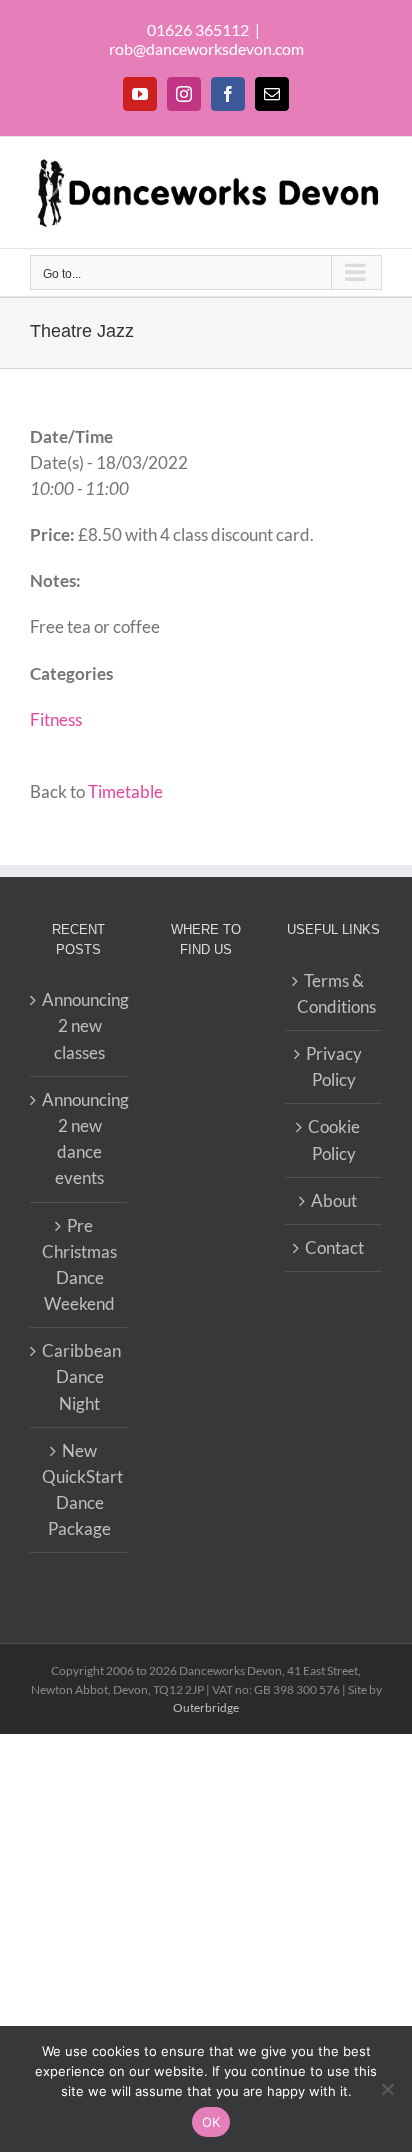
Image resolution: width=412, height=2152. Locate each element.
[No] (387, 2089)
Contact (334, 1247)
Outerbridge (206, 1707)
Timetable (125, 791)
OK (211, 2122)
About (334, 1200)
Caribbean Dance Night (79, 1376)
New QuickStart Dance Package (79, 1490)
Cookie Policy (334, 1139)
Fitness (56, 719)
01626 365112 (198, 29)
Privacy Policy (334, 1066)
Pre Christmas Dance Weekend (79, 1265)
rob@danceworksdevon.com (206, 48)
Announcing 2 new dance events (79, 1139)
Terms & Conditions (334, 993)
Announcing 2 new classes (79, 1025)
